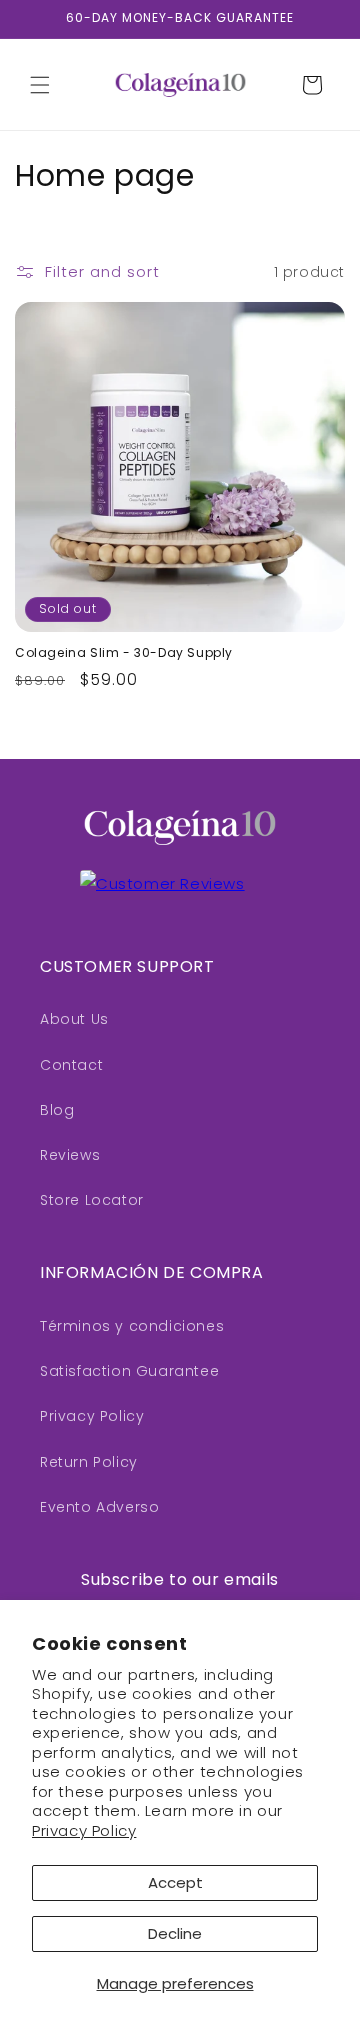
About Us (74, 1019)
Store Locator (92, 1200)
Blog (57, 1110)
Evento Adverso (99, 1507)
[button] (40, 85)
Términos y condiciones (132, 1326)
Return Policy (89, 1462)
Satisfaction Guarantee (129, 1371)
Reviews (70, 1155)
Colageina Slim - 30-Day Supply (124, 653)
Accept (175, 1882)
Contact (71, 1065)
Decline (175, 1933)
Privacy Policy (84, 1830)
